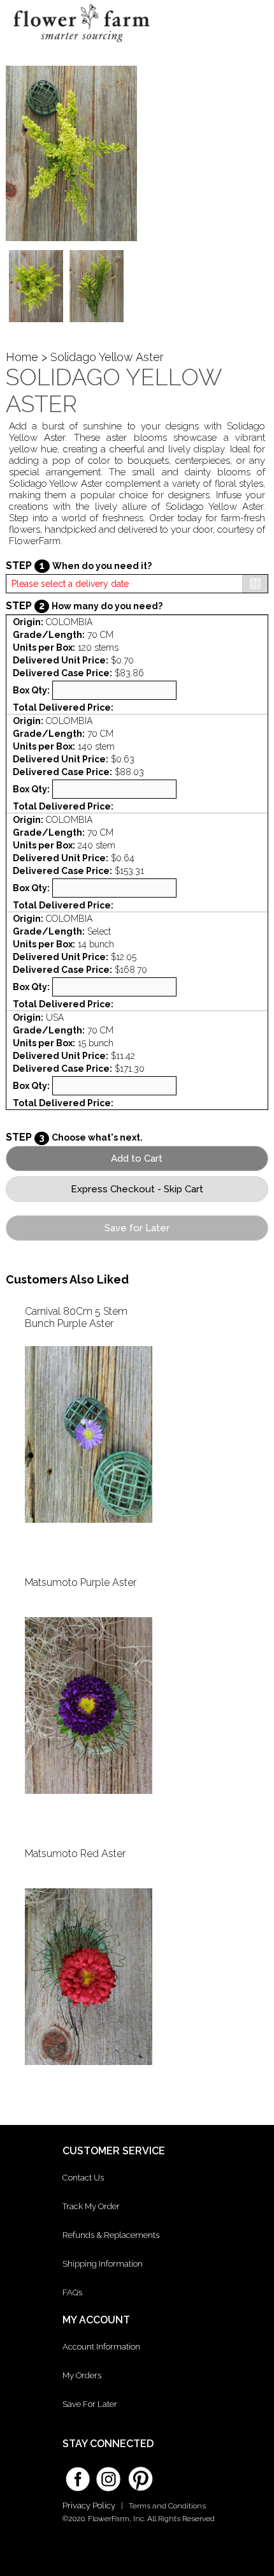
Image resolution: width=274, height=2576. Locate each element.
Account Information (101, 2347)
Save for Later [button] (137, 1228)
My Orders (82, 2375)
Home (22, 357)
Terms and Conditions (167, 2506)
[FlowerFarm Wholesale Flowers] (82, 46)
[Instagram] (108, 2475)
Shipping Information (103, 2264)
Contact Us (83, 2178)
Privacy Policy (89, 2506)
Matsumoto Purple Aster (81, 1582)
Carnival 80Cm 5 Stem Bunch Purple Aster (76, 1317)
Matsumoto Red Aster (75, 1854)
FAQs (72, 2292)
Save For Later (90, 2404)
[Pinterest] (139, 2473)
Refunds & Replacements (111, 2235)
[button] (252, 22)
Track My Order (91, 2206)
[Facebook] (78, 2475)
